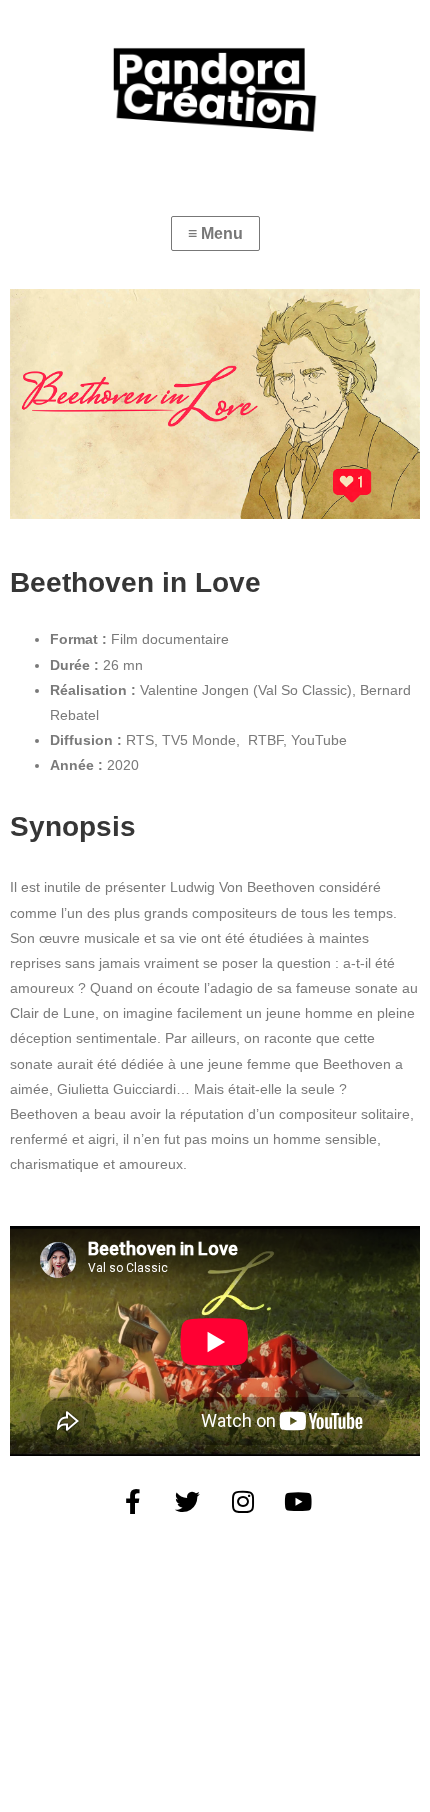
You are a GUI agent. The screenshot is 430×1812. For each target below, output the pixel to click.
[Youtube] (298, 1501)
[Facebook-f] (133, 1501)
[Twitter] (188, 1501)
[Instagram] (243, 1501)
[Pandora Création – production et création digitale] (215, 90)
